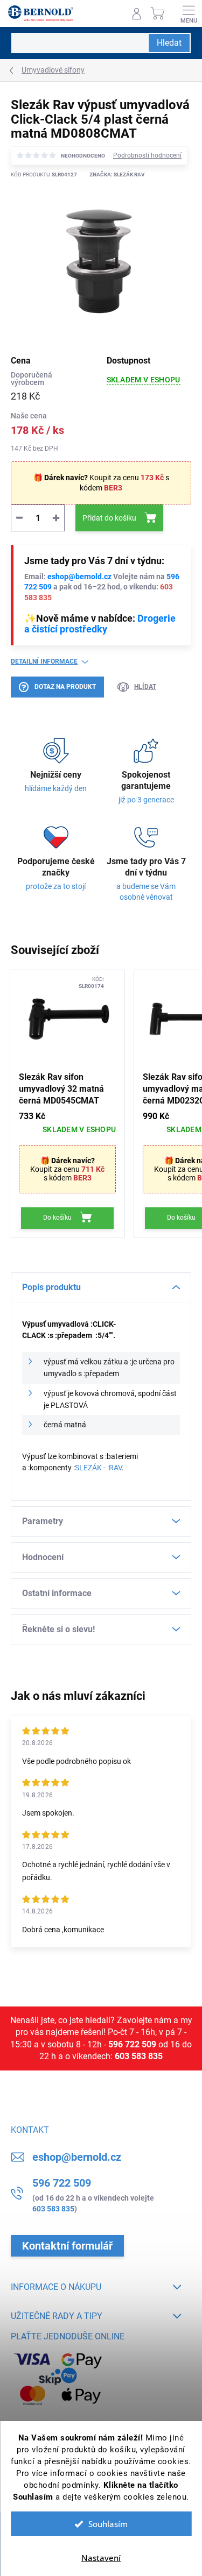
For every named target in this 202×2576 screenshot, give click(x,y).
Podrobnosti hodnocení (147, 155)
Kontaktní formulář (67, 2246)
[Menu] (189, 13)
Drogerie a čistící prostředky (100, 624)
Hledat (169, 43)
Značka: (117, 175)
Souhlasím (108, 2524)
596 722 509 (132, 2044)
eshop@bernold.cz (79, 577)
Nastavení (101, 2558)
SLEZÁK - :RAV (98, 1468)
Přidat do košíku (109, 518)
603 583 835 (139, 2056)
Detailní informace (44, 661)
